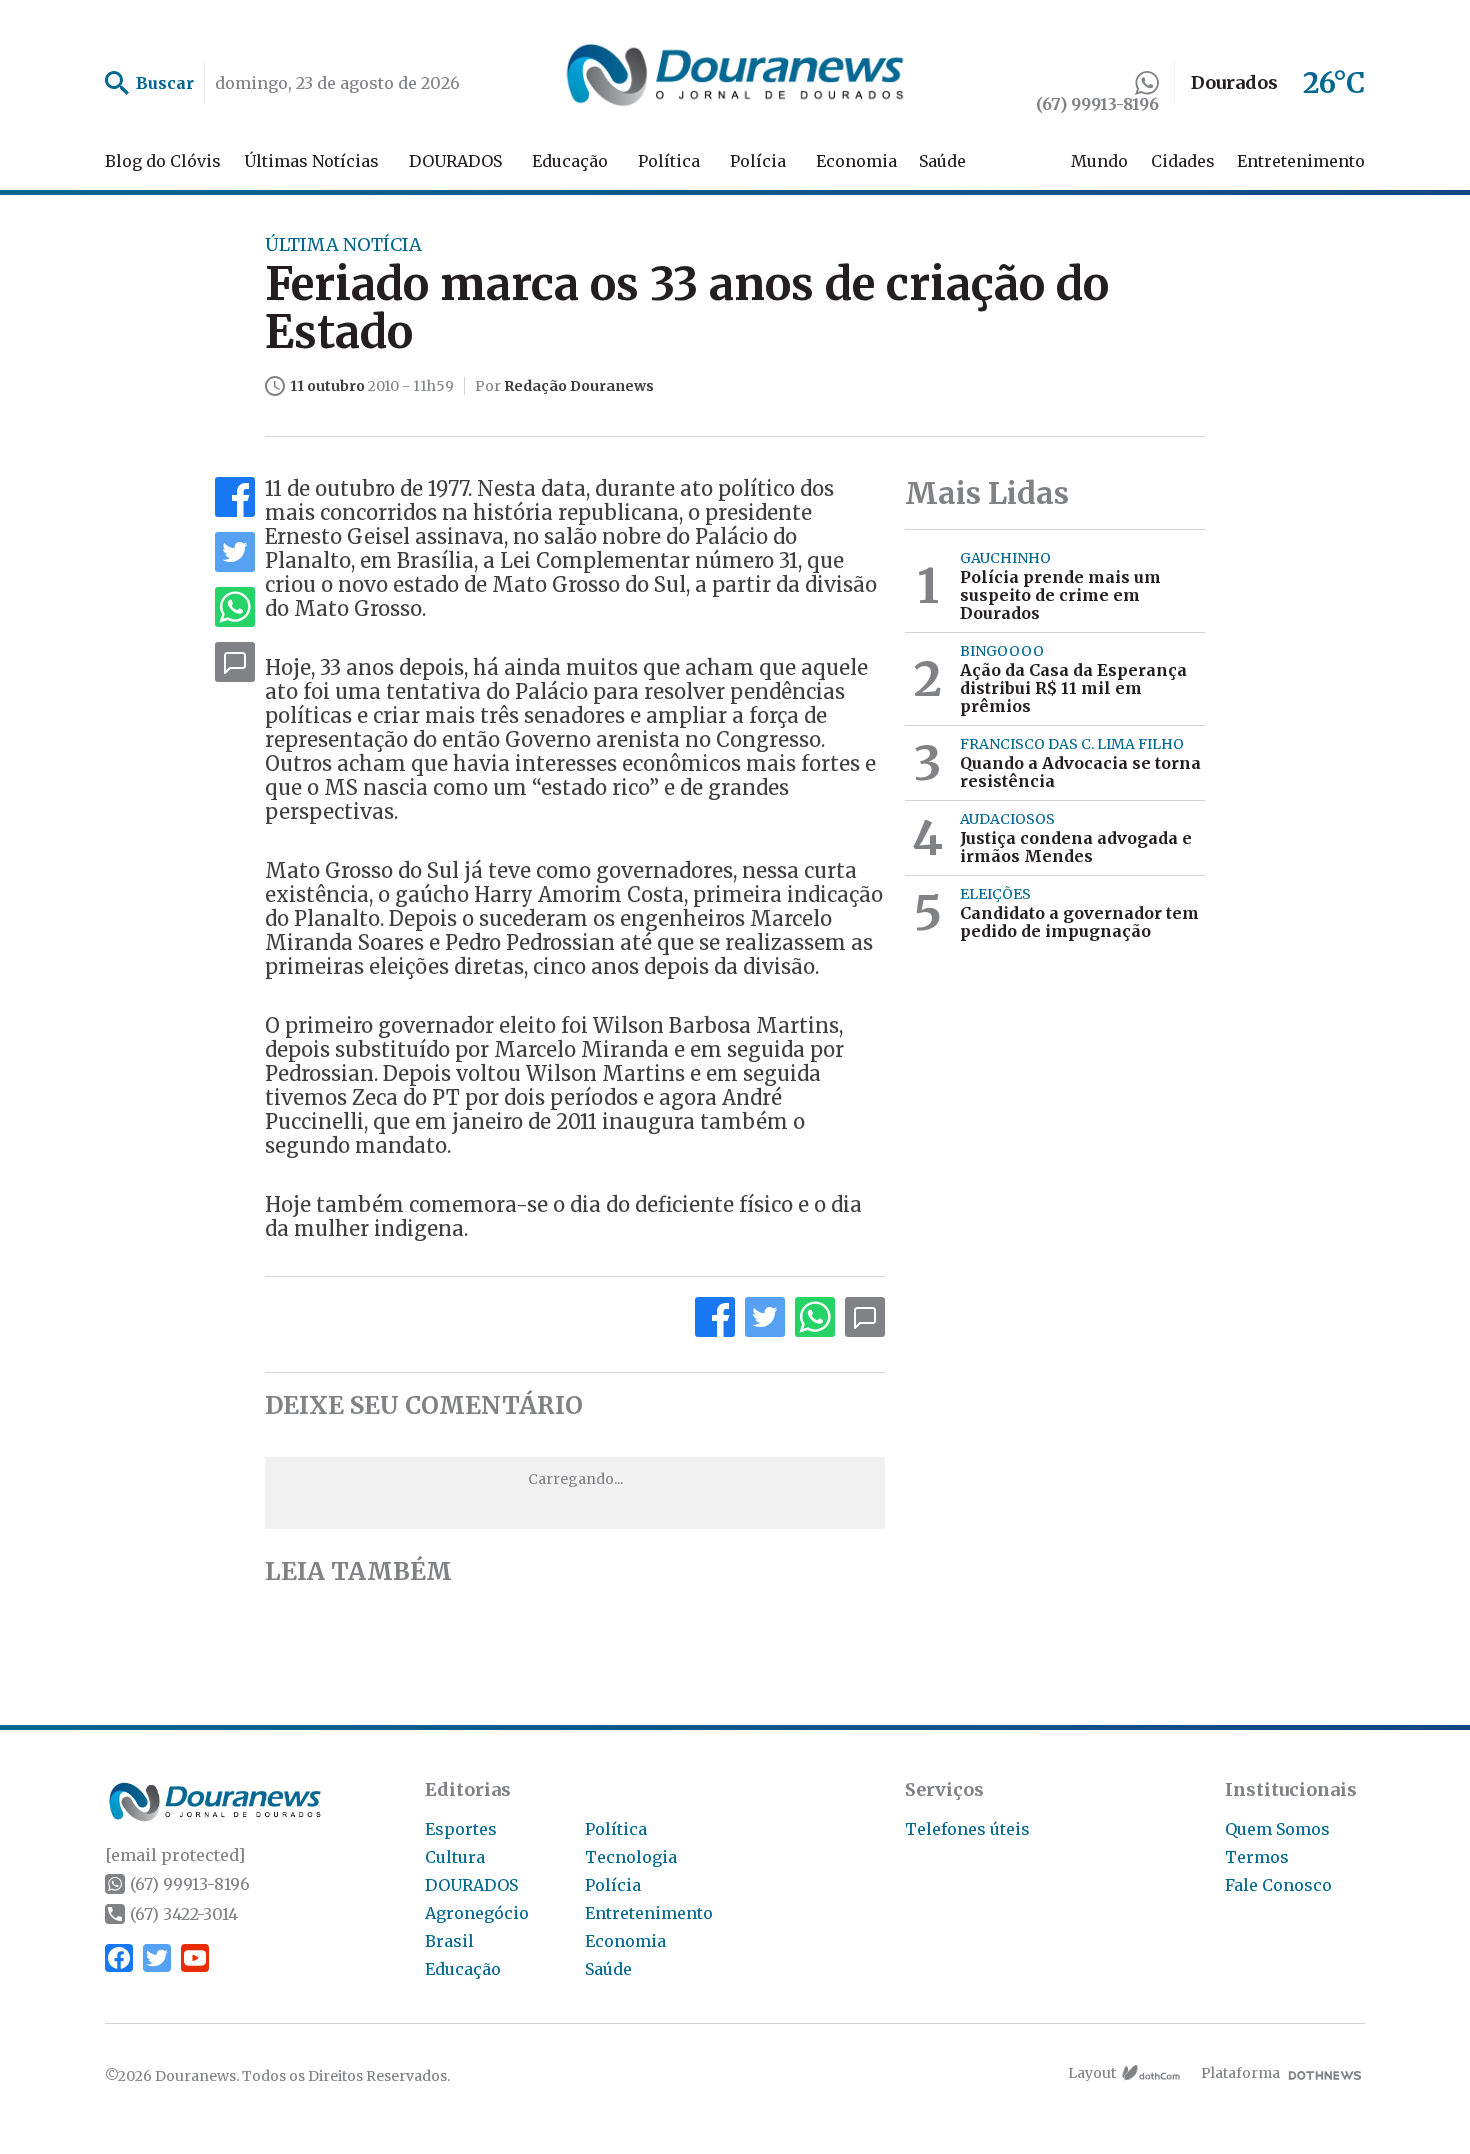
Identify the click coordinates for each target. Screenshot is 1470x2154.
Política (669, 161)
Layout (1092, 2073)
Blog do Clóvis (163, 161)
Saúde (942, 161)
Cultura (455, 1857)
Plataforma (1240, 2073)
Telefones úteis (967, 1829)
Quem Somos (1277, 1829)
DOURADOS (455, 161)
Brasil (449, 1941)
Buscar (165, 83)
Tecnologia (631, 1857)
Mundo (1099, 161)
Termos (1257, 1857)
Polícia (758, 161)
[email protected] (175, 1855)
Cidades (1183, 161)
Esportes (461, 1829)
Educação (570, 161)
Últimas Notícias (311, 161)
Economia (856, 161)
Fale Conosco (1278, 1885)
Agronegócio (477, 1913)
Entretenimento (1301, 161)
